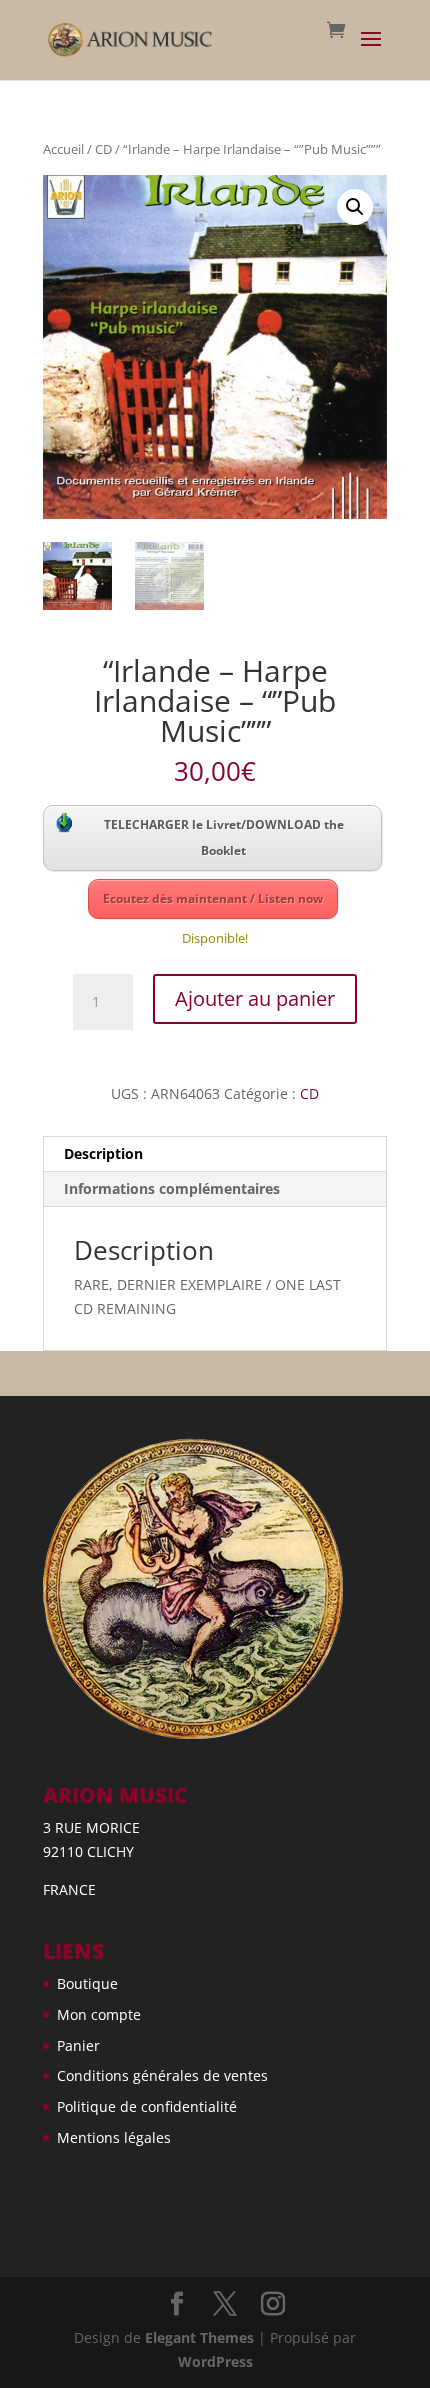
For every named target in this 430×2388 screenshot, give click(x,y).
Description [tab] (103, 1153)
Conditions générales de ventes (162, 2075)
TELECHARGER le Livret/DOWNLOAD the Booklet (224, 837)
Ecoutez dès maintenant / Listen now (213, 898)
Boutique (87, 1983)
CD (103, 149)
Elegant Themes (199, 2337)
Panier (78, 2045)
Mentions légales (114, 2137)
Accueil (63, 149)
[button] (355, 207)
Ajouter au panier (255, 998)
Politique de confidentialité (147, 2106)
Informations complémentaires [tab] (172, 1188)
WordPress (215, 2361)
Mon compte (99, 2014)
